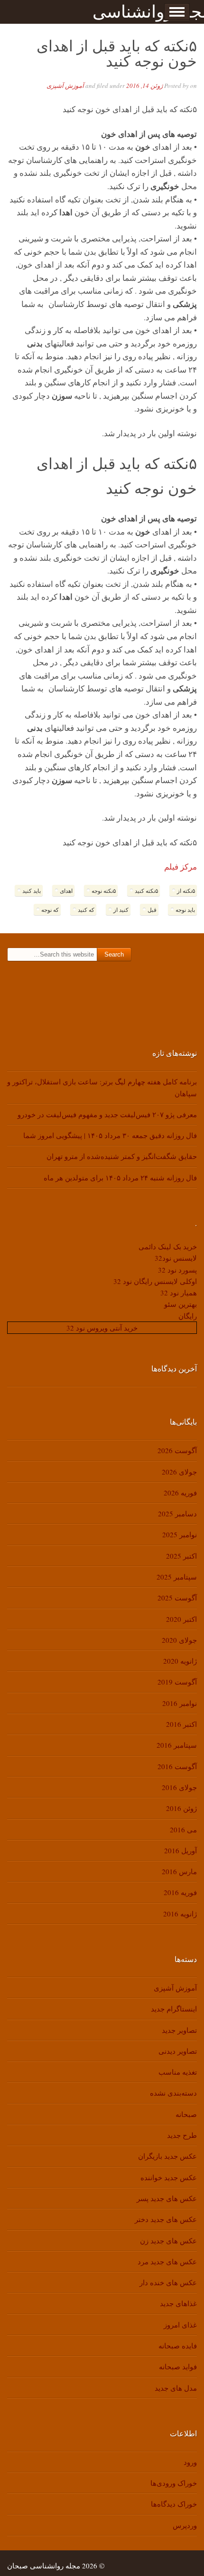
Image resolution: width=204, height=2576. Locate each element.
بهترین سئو (181, 1304)
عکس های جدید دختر (166, 2219)
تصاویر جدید (179, 2030)
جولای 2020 (179, 1640)
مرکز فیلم (181, 867)
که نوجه (50, 910)
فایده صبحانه (178, 2346)
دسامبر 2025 (177, 1513)
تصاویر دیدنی (178, 2051)
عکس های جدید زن (168, 2241)
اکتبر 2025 (181, 1556)
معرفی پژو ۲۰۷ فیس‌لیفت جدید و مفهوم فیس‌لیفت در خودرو (107, 1114)
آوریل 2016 (181, 1850)
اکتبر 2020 (181, 1619)
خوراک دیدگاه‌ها (174, 2504)
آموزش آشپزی (65, 86)
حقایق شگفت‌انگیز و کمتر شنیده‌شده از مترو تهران (122, 1156)
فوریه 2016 (180, 1892)
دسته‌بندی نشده (173, 2093)
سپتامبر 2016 (177, 1745)
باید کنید (32, 891)
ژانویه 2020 (180, 1661)
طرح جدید (182, 2135)
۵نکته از (186, 891)
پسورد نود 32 (177, 1270)
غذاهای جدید (178, 2303)
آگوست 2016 (177, 1766)
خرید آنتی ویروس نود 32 (102, 1328)
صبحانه (186, 2114)
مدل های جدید (176, 2388)
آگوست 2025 (177, 1598)
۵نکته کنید (146, 891)
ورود (190, 2462)
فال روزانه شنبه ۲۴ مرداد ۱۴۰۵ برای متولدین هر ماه (120, 1178)
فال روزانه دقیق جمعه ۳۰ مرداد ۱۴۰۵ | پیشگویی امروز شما (110, 1135)
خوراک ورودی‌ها (174, 2483)
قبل (152, 910)
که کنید (86, 910)
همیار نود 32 (179, 1293)
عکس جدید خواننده (169, 2177)
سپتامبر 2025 (177, 1577)
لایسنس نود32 (176, 1258)
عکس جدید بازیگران (167, 2156)
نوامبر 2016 (180, 1703)
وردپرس (185, 2525)
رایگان (188, 1316)
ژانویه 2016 (180, 1914)
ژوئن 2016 (181, 1808)
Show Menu (177, 12)
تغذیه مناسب (178, 2072)
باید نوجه (185, 910)
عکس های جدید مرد (167, 2261)
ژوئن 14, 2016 (144, 86)
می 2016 (183, 1829)
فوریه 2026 (180, 1493)
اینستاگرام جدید (174, 2009)
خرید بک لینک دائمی (168, 1246)
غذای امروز (180, 2325)
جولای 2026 (179, 1472)
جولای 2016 (179, 1787)
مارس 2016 (179, 1871)
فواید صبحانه (178, 2366)
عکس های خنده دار (168, 2282)
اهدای (66, 891)
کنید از (121, 910)
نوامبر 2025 (180, 1534)
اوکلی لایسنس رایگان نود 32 (155, 1281)
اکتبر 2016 (181, 1724)
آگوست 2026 (177, 1450)
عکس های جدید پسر (167, 2198)
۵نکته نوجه (104, 891)
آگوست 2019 (177, 1682)
